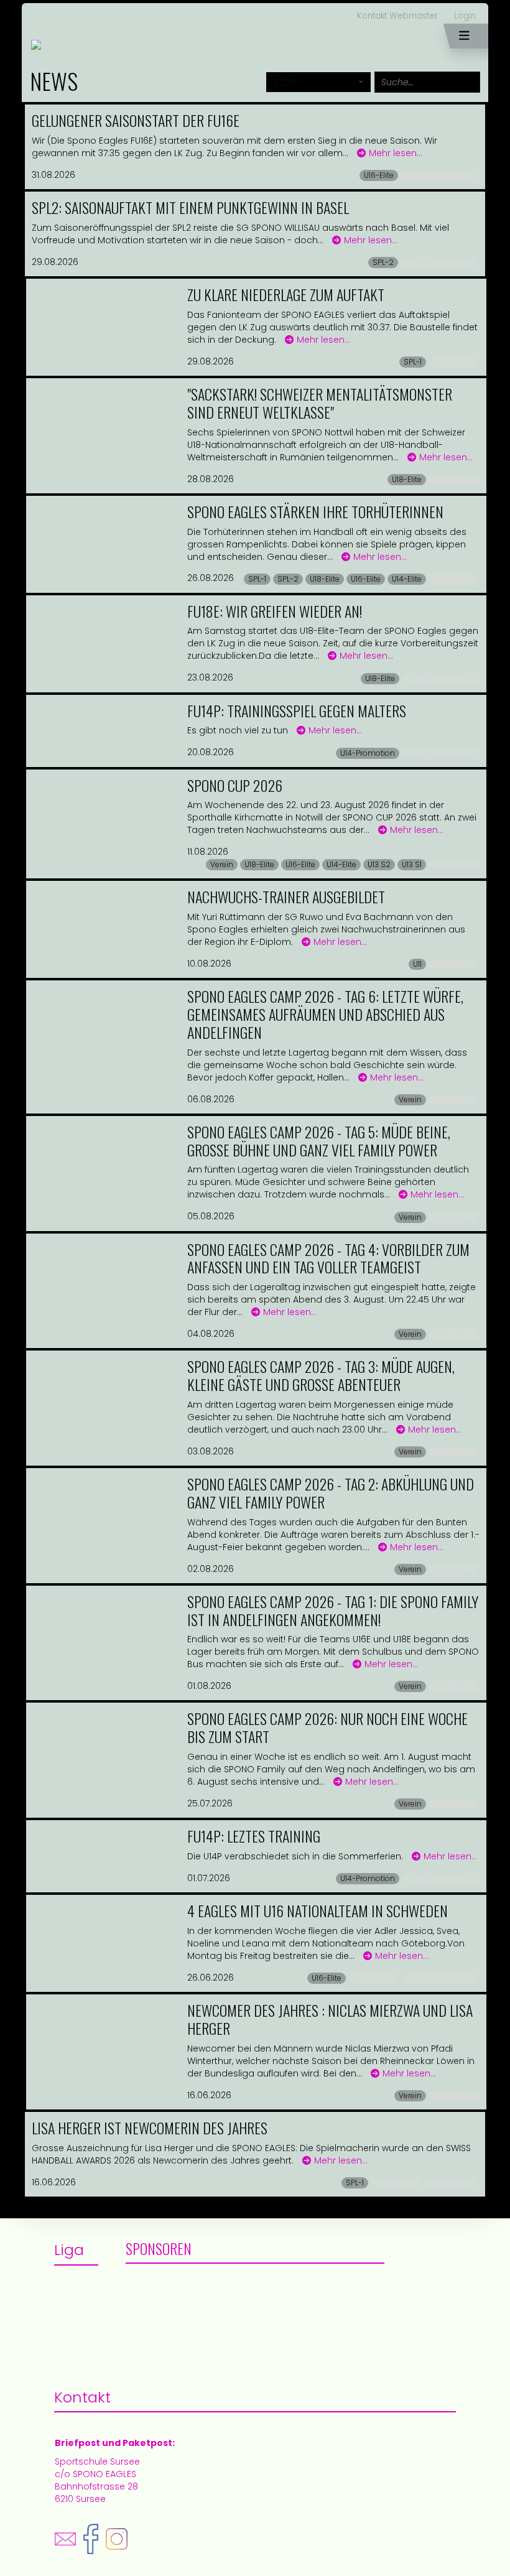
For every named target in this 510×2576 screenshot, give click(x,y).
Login (465, 16)
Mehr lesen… (396, 153)
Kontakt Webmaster (397, 16)
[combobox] (318, 82)
